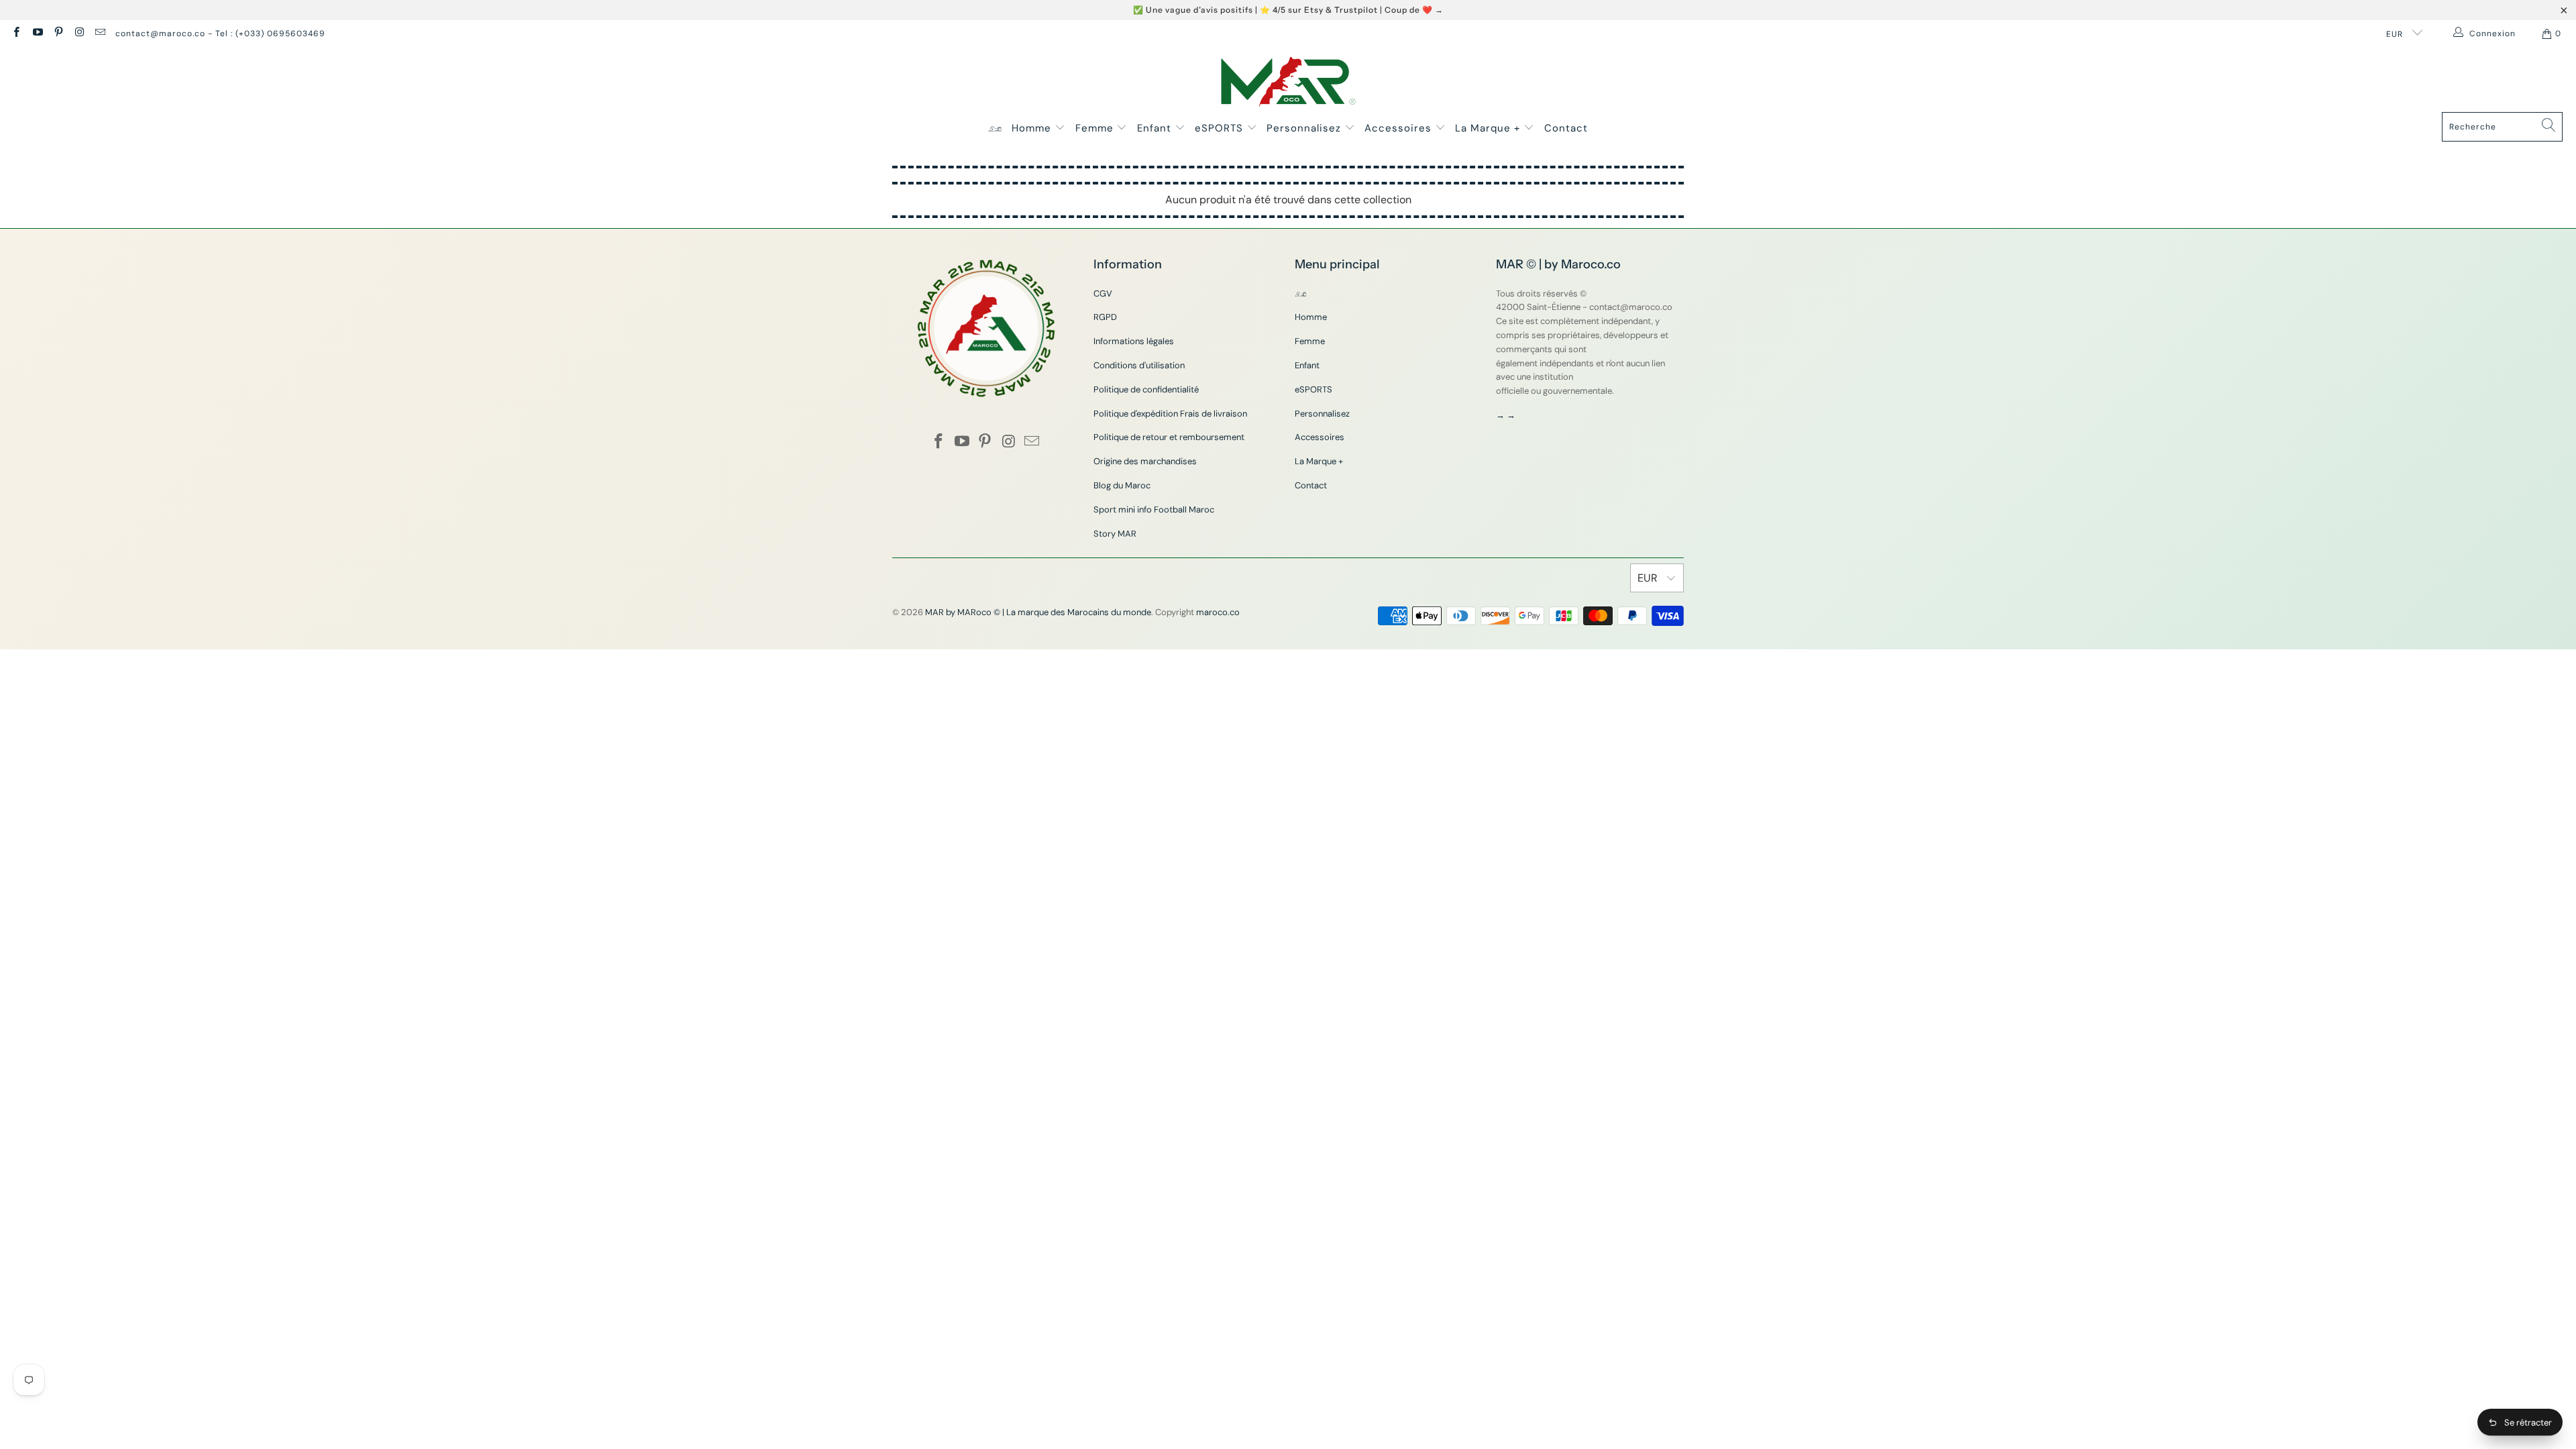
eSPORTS (1221, 128)
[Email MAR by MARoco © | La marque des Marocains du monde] (100, 34)
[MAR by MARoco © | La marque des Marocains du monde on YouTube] (37, 34)
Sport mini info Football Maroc (1154, 509)
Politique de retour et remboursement (1169, 437)
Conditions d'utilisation (1139, 365)
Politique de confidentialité (1146, 389)
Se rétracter (2528, 1423)
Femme (1096, 128)
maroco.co (1218, 612)
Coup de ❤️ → (1414, 10)
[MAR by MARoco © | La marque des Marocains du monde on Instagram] (79, 34)
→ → (1506, 415)
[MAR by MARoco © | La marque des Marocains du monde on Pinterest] (58, 34)
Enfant (1156, 128)
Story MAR (1115, 534)
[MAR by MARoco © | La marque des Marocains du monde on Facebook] (16, 34)
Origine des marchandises (1145, 461)
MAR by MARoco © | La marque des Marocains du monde (1038, 612)
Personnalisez (1305, 128)
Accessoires (1400, 128)
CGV (1103, 293)
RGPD (1105, 317)
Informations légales (1134, 341)
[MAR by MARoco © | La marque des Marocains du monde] (1288, 83)
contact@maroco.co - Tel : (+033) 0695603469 (220, 34)
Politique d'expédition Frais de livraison (1170, 414)
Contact (1566, 128)
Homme (1033, 128)
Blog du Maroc (1122, 485)
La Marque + (1489, 128)
